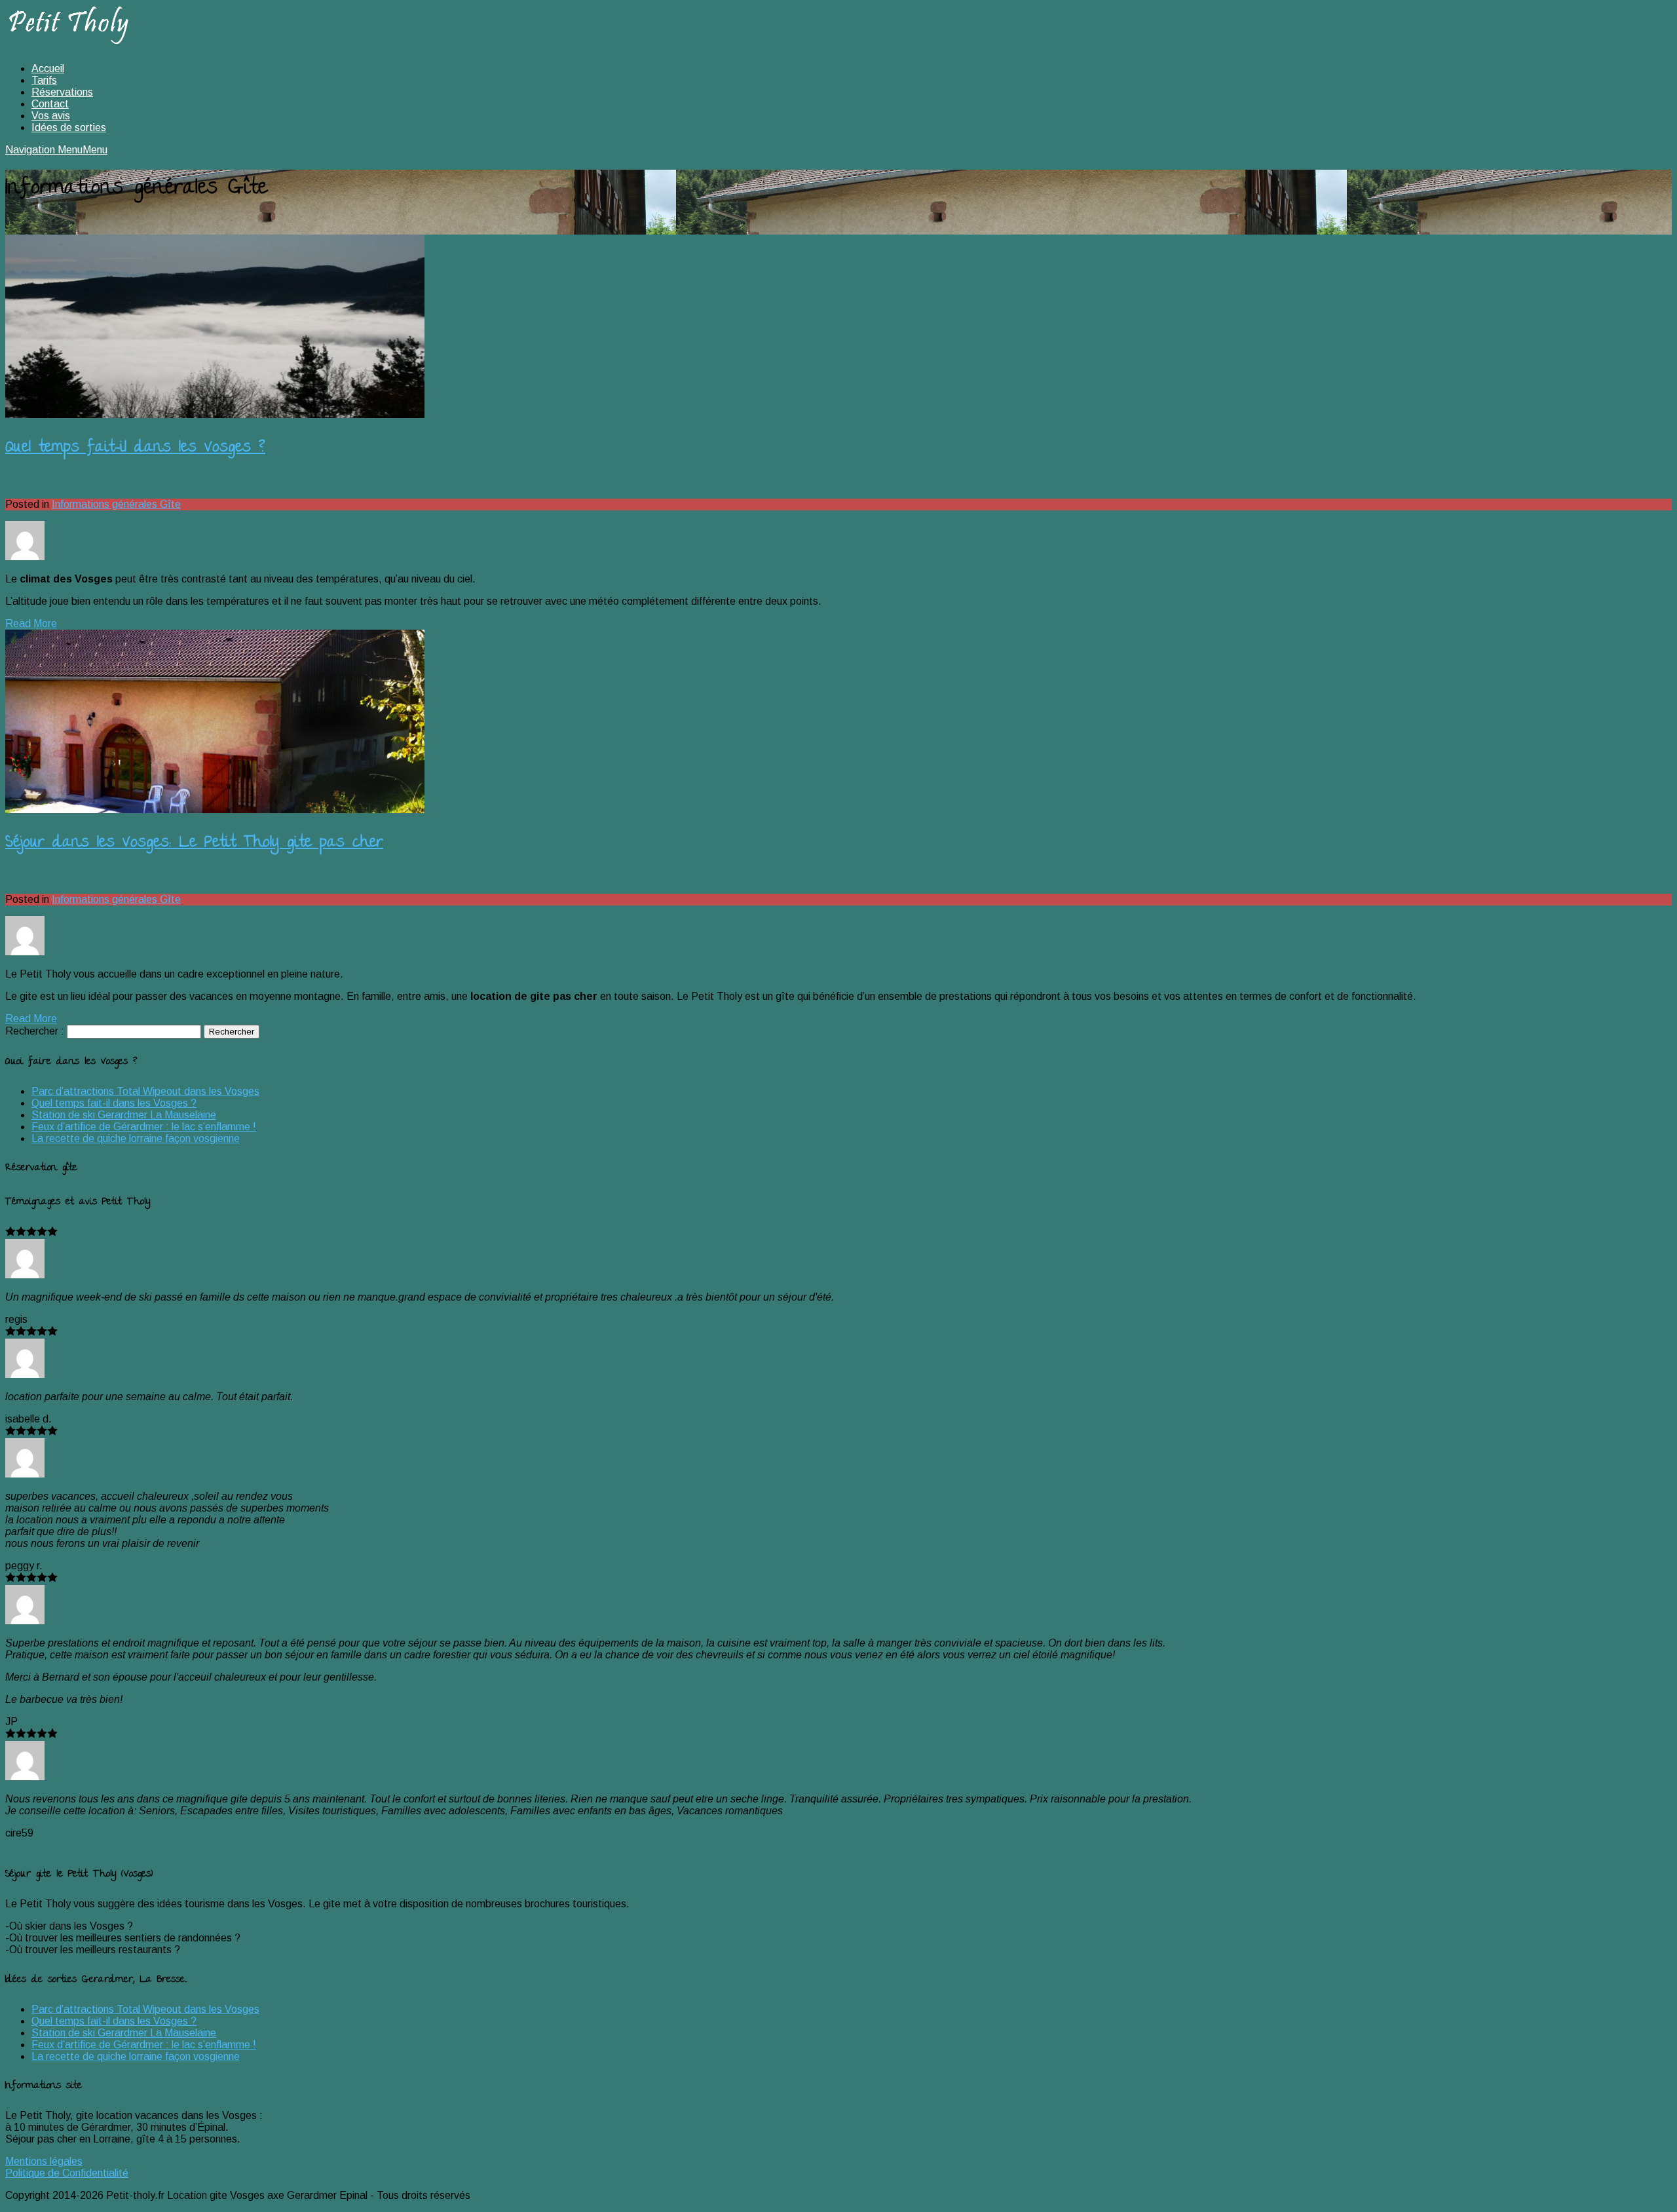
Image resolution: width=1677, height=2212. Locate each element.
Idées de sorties (69, 127)
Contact (50, 104)
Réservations (62, 92)
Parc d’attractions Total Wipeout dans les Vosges (145, 1091)
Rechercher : (35, 1031)
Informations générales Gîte (116, 504)
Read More (31, 623)
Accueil (48, 68)
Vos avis (51, 116)
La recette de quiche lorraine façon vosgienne (136, 1138)
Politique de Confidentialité (67, 2173)
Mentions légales (44, 2161)
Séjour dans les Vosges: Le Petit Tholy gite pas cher (194, 844)
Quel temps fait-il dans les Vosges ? (135, 448)
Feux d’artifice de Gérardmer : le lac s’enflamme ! (144, 1127)
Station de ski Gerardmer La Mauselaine (124, 1115)
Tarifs (44, 80)
